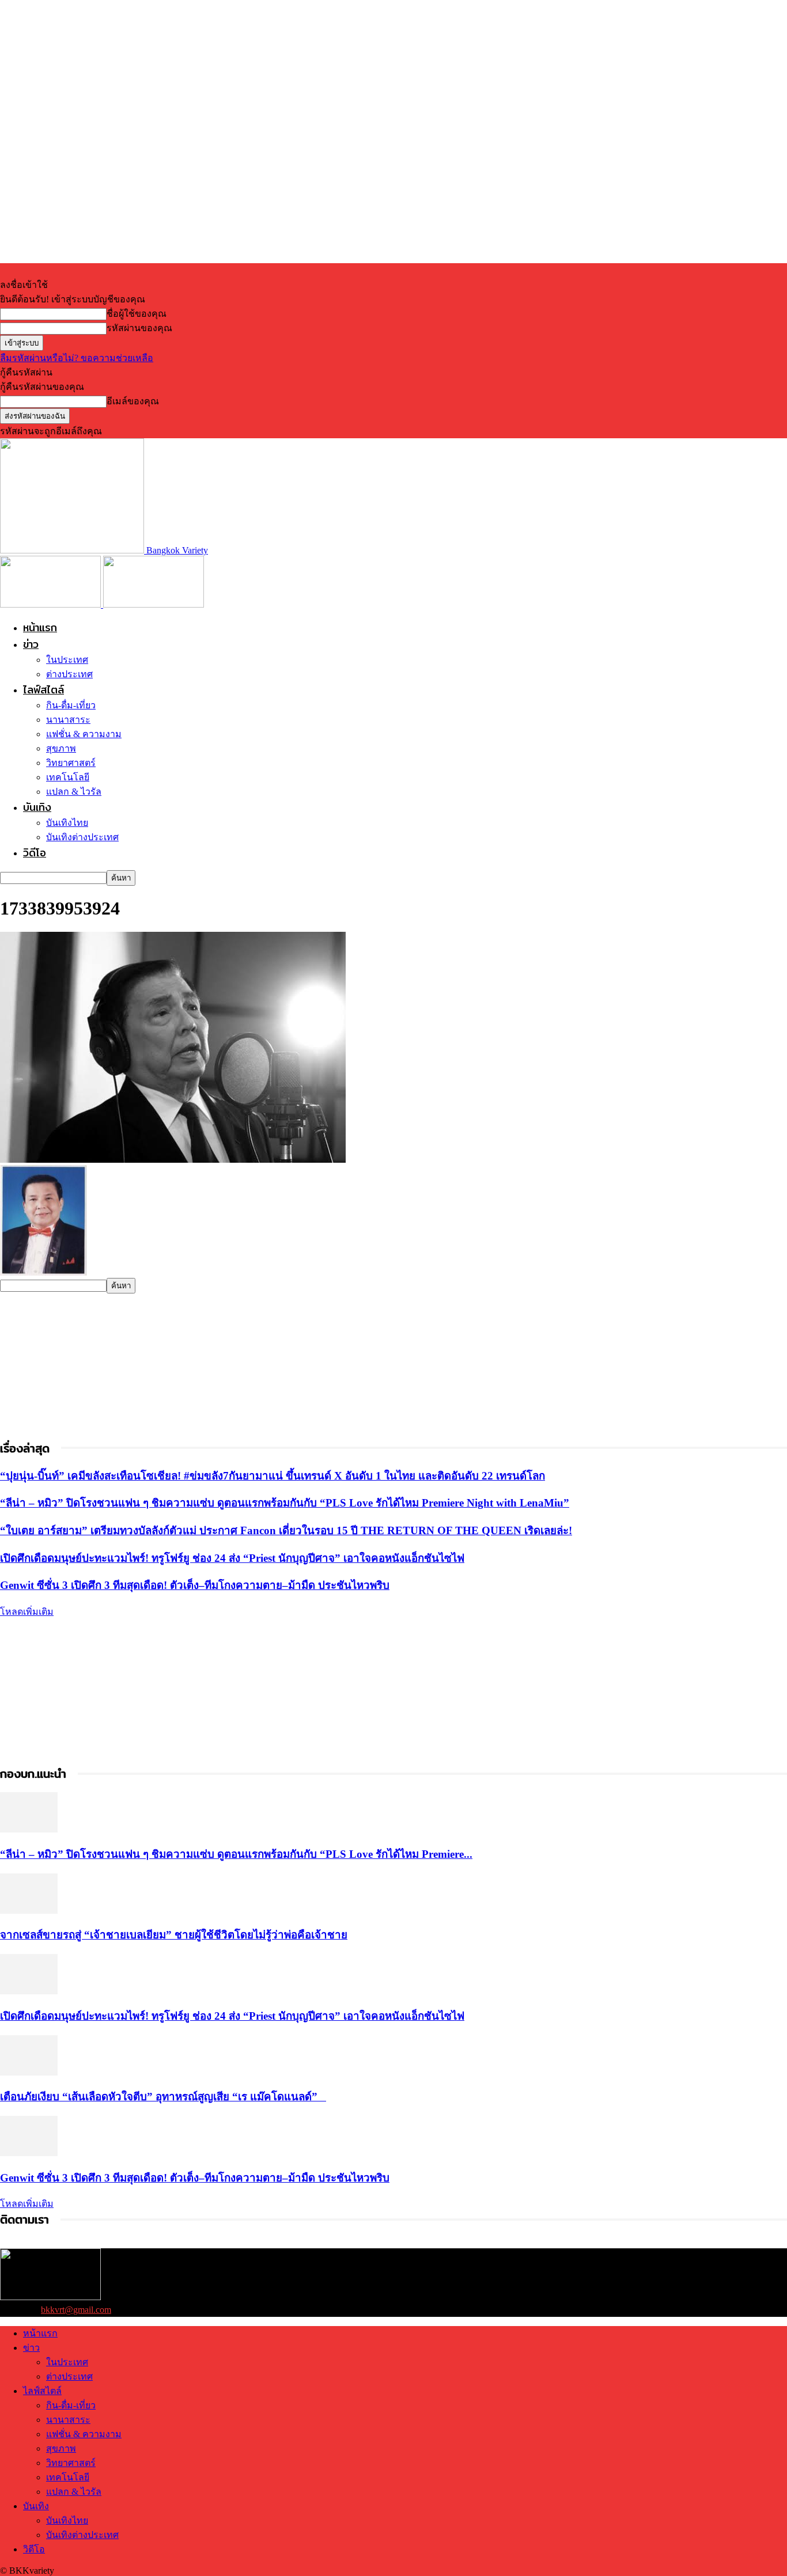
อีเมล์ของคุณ (133, 401)
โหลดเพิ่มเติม (27, 1612)
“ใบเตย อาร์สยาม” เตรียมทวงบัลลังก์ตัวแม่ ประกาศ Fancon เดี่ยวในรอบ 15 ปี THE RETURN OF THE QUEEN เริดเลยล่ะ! (286, 1530)
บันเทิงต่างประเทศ (82, 837)
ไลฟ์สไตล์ (43, 690)
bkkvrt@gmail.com (76, 2310)
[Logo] (52, 604)
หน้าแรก (40, 627)
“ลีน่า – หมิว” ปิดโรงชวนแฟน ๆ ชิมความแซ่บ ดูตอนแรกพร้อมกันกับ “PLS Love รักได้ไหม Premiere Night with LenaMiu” (285, 1503)
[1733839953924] (173, 1160)
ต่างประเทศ (69, 674)
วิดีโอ (35, 853)
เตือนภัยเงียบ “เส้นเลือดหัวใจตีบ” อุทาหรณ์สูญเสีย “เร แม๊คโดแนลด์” (163, 2097)
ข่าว (31, 644)
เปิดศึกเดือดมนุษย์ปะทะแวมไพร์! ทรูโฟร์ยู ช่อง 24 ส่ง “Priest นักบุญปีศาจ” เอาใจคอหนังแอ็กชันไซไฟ (232, 1558)
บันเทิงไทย (67, 823)
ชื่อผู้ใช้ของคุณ (137, 314)
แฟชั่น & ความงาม (84, 734)
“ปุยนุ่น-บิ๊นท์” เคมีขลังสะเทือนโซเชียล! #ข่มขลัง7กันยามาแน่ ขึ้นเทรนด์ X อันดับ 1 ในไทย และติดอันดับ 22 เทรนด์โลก (273, 1476)
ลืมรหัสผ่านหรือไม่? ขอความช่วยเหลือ (77, 358)
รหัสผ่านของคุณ (139, 328)
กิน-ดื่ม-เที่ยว (71, 705)
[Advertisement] (86, 1365)
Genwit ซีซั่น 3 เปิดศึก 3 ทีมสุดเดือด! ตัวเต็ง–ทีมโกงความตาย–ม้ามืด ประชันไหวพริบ (195, 1585)
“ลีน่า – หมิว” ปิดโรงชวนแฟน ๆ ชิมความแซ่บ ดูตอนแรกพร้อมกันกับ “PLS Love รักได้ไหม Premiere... (236, 1854)
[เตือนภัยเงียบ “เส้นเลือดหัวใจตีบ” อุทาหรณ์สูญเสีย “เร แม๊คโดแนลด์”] (29, 2072)
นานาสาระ (68, 720)
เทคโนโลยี (68, 777)
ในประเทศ (67, 660)
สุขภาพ (61, 748)
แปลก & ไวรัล (74, 792)
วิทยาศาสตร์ (71, 763)
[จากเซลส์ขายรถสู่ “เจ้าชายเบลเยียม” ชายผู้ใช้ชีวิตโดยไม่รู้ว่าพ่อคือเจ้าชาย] (29, 1911)
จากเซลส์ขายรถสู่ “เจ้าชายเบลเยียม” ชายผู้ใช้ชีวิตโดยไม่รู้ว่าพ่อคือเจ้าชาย (174, 1935)
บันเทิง (37, 807)
